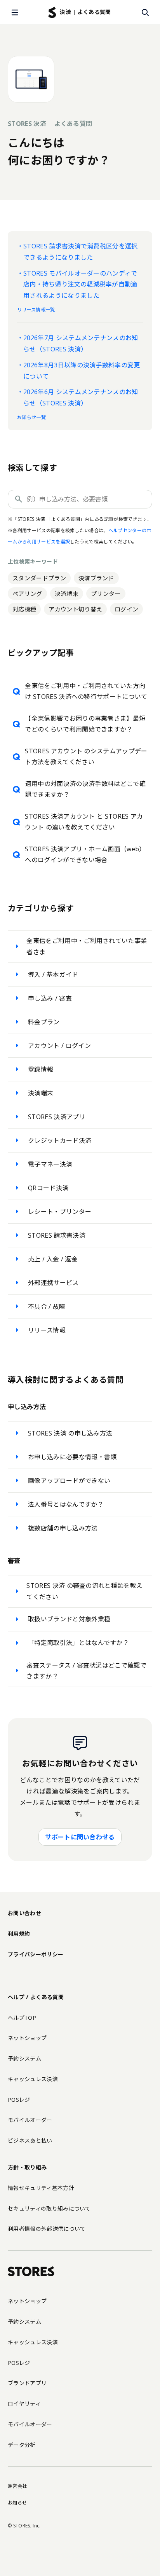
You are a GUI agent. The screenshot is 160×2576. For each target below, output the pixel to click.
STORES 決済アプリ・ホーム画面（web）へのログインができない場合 (85, 855)
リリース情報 (47, 1330)
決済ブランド (96, 578)
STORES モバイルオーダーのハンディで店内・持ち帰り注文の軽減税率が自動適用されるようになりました (80, 285)
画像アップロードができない (69, 1481)
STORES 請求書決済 (57, 1235)
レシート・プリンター (60, 1212)
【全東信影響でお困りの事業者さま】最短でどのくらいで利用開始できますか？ (85, 724)
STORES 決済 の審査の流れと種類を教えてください (84, 1591)
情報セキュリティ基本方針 (41, 2188)
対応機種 (24, 609)
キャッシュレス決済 (33, 2079)
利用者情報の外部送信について (47, 2229)
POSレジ (19, 2100)
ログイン (126, 609)
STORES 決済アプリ (57, 1117)
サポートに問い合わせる (80, 1837)
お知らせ (17, 2503)
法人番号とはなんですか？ (66, 1504)
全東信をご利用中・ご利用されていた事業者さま (87, 946)
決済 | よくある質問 (85, 12)
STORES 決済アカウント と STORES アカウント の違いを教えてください (84, 822)
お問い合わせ (24, 1913)
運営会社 (17, 2486)
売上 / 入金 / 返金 (53, 1259)
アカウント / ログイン (59, 1046)
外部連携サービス (53, 1283)
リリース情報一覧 (36, 310)
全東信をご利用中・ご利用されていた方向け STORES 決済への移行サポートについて (86, 691)
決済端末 (67, 594)
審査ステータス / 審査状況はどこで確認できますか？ (86, 1671)
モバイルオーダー (30, 2120)
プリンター (106, 594)
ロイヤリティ (24, 2404)
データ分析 (22, 2445)
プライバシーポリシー (36, 1954)
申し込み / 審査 (50, 998)
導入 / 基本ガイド (53, 975)
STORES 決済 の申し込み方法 (70, 1433)
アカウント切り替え (75, 609)
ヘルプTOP (22, 2018)
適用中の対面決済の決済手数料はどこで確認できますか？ (85, 789)
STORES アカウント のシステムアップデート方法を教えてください (86, 757)
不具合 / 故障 (47, 1306)
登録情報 (41, 1069)
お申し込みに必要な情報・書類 (72, 1457)
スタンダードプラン (39, 578)
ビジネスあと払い (30, 2140)
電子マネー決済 (50, 1164)
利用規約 (19, 1934)
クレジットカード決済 (60, 1140)
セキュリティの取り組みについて (49, 2208)
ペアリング (27, 594)
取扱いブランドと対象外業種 (69, 1619)
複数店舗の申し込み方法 (63, 1528)
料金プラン (44, 1022)
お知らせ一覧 (31, 417)
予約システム (24, 2058)
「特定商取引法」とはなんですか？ (78, 1643)
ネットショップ (27, 2038)
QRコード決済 (48, 1188)
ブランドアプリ (27, 2383)
